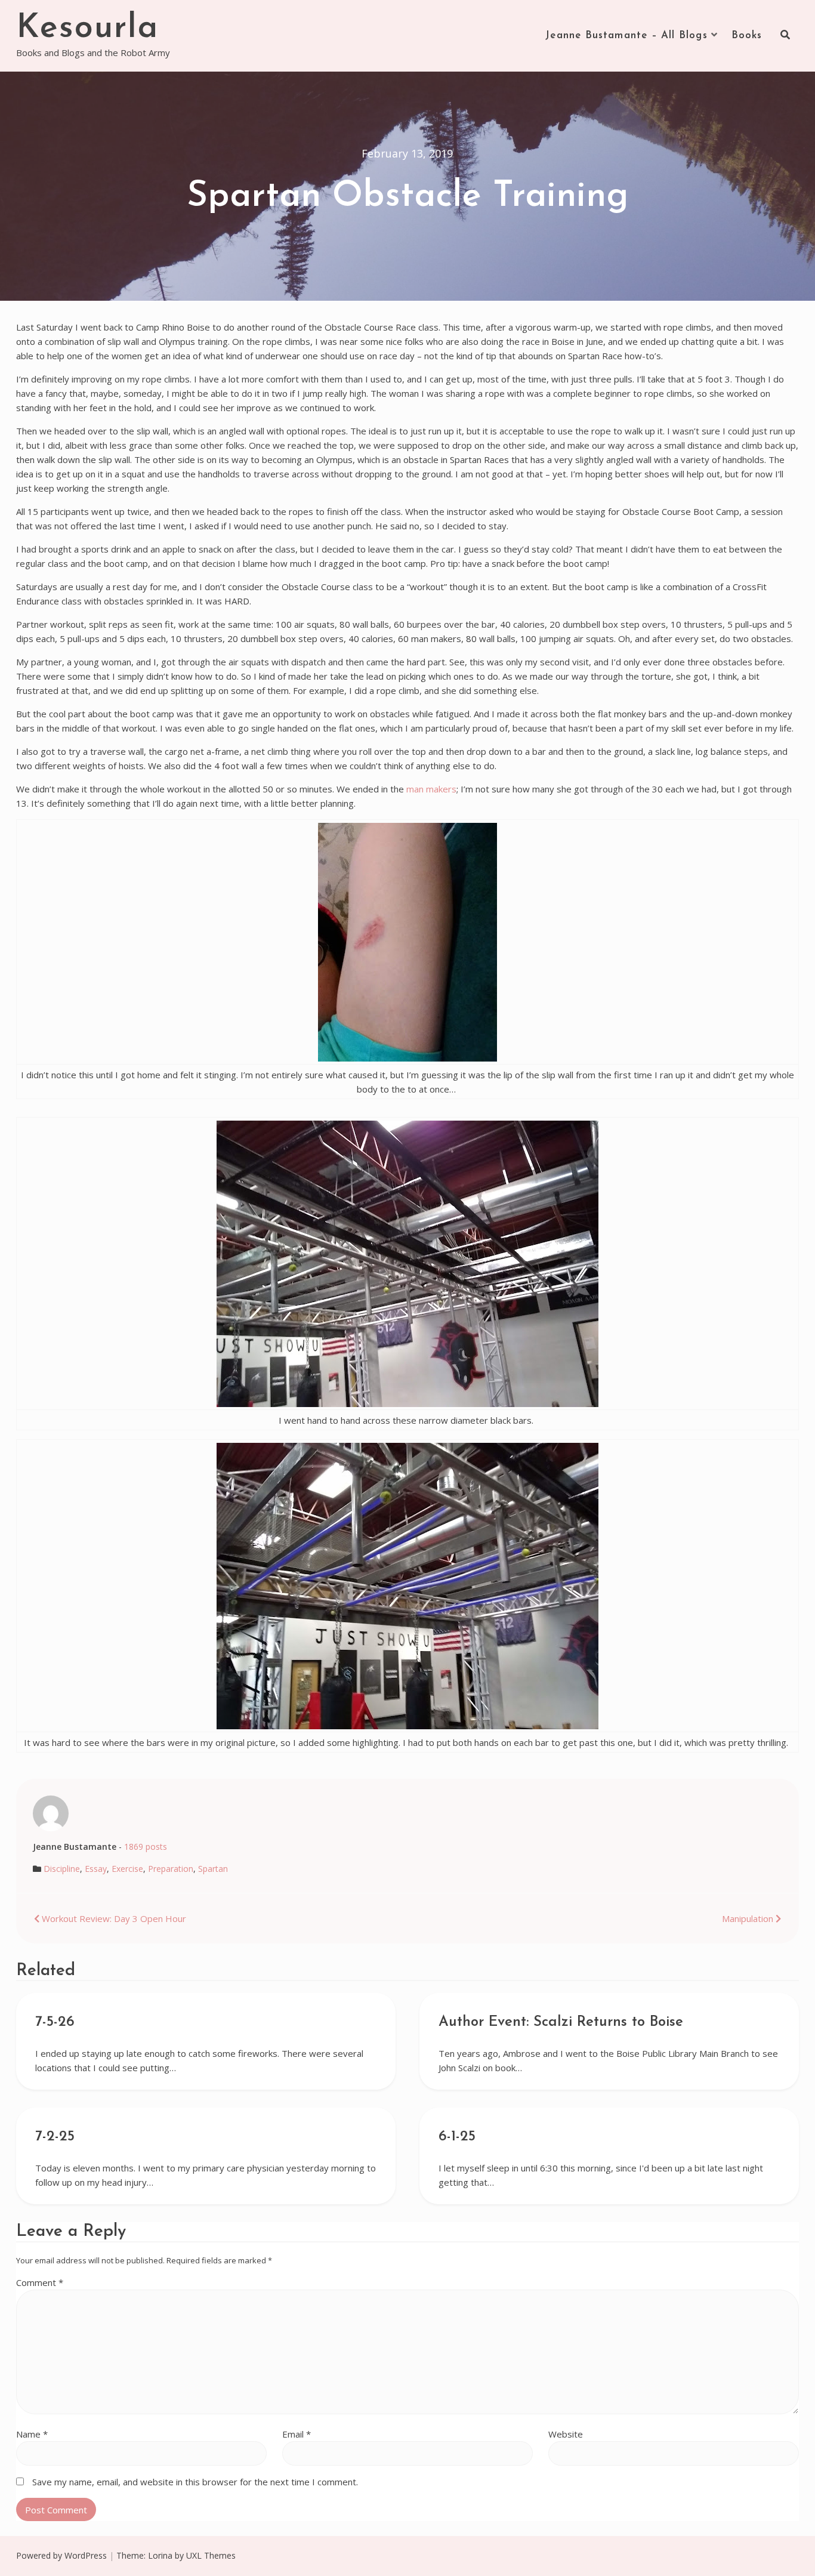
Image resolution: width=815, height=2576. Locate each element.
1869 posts (146, 1847)
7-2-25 (55, 2137)
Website (566, 2434)
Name (32, 2434)
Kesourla (87, 29)
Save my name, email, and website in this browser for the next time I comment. (195, 2482)
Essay (96, 1869)
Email (297, 2434)
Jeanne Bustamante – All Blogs (626, 36)
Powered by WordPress (61, 2555)
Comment (40, 2282)
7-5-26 (55, 2022)
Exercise (127, 1869)
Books (747, 36)
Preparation (171, 1869)
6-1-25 (457, 2137)
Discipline (62, 1869)
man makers (431, 789)
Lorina (160, 2555)
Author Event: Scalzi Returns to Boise (561, 2022)
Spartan (213, 1869)
